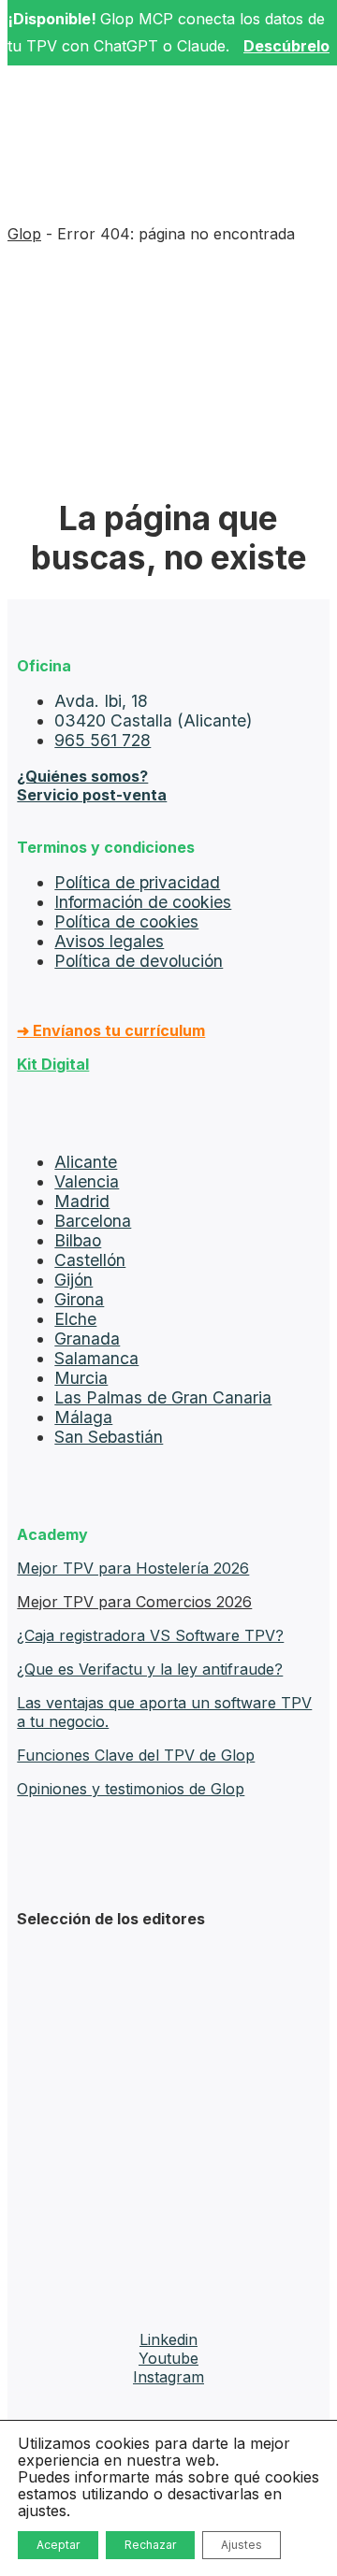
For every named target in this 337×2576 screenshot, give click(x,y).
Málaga (83, 1417)
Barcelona (93, 1221)
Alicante (86, 1162)
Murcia (81, 1378)
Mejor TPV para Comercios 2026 (134, 1602)
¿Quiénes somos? (82, 776)
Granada (87, 1338)
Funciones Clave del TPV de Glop (136, 1755)
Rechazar (150, 2545)
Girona (79, 1299)
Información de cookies (143, 902)
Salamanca (96, 1358)
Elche (75, 1319)
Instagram (168, 2377)
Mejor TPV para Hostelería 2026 (133, 1568)
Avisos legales (109, 941)
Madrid (82, 1201)
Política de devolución (139, 961)
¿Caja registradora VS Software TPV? (150, 1635)
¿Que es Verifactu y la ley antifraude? (150, 1669)
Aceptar (58, 2545)
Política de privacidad (137, 882)
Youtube (168, 2358)
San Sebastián (109, 1437)
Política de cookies (126, 921)
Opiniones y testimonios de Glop (131, 1789)
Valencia (87, 1181)
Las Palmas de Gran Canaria (163, 1397)
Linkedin (168, 2339)
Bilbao (78, 1240)
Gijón (73, 1280)
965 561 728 (103, 740)
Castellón (90, 1260)
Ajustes (242, 2545)
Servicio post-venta (92, 795)
